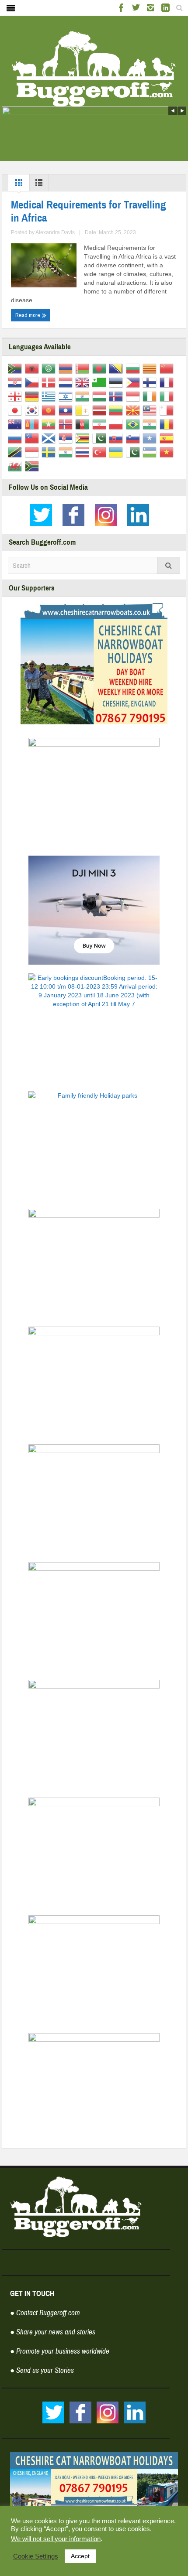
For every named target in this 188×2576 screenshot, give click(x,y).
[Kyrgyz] (50, 410)
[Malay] (151, 410)
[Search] (169, 565)
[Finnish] (151, 382)
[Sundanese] (33, 452)
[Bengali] (101, 368)
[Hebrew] (67, 396)
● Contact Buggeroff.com (45, 2313)
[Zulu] (33, 466)
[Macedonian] (134, 410)
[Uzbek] (151, 452)
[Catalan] (151, 368)
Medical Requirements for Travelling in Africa (89, 212)
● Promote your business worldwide (60, 2351)
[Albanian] (33, 368)
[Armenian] (67, 368)
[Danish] (50, 382)
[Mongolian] (33, 424)
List (39, 185)
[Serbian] (67, 438)
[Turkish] (101, 452)
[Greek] (50, 396)
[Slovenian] (134, 438)
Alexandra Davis (55, 232)
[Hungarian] (101, 396)
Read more (28, 315)
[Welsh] (16, 466)
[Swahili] (16, 452)
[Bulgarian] (134, 368)
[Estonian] (117, 382)
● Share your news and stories (53, 2332)
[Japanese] (16, 410)
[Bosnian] (117, 368)
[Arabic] (50, 368)
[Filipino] (134, 382)
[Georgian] (16, 396)
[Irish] (151, 396)
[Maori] (16, 424)
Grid (19, 185)
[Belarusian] (84, 368)
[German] (33, 396)
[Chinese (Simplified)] (168, 368)
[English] (84, 382)
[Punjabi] (151, 424)
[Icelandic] (117, 396)
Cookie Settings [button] (36, 2556)
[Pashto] (84, 424)
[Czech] (33, 382)
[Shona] (84, 438)
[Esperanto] (101, 382)
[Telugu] (67, 452)
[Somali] (151, 438)
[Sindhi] (101, 438)
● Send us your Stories (42, 2370)
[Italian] (168, 396)
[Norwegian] (67, 424)
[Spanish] (168, 438)
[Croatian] (16, 382)
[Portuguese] (134, 424)
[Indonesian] (134, 396)
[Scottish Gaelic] (50, 438)
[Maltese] (168, 410)
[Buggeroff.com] (94, 68)
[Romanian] (168, 424)
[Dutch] (67, 382)
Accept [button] (80, 2556)
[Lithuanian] (117, 410)
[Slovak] (117, 438)
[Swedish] (50, 452)
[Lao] (67, 410)
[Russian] (16, 438)
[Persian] (101, 424)
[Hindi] (84, 396)
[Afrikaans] (16, 368)
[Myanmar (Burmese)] (50, 424)
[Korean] (33, 410)
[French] (168, 382)
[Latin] (84, 410)
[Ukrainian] (117, 452)
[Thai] (84, 452)
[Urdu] (134, 452)
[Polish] (117, 424)
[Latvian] (101, 410)
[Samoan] (33, 438)
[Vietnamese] (168, 452)
